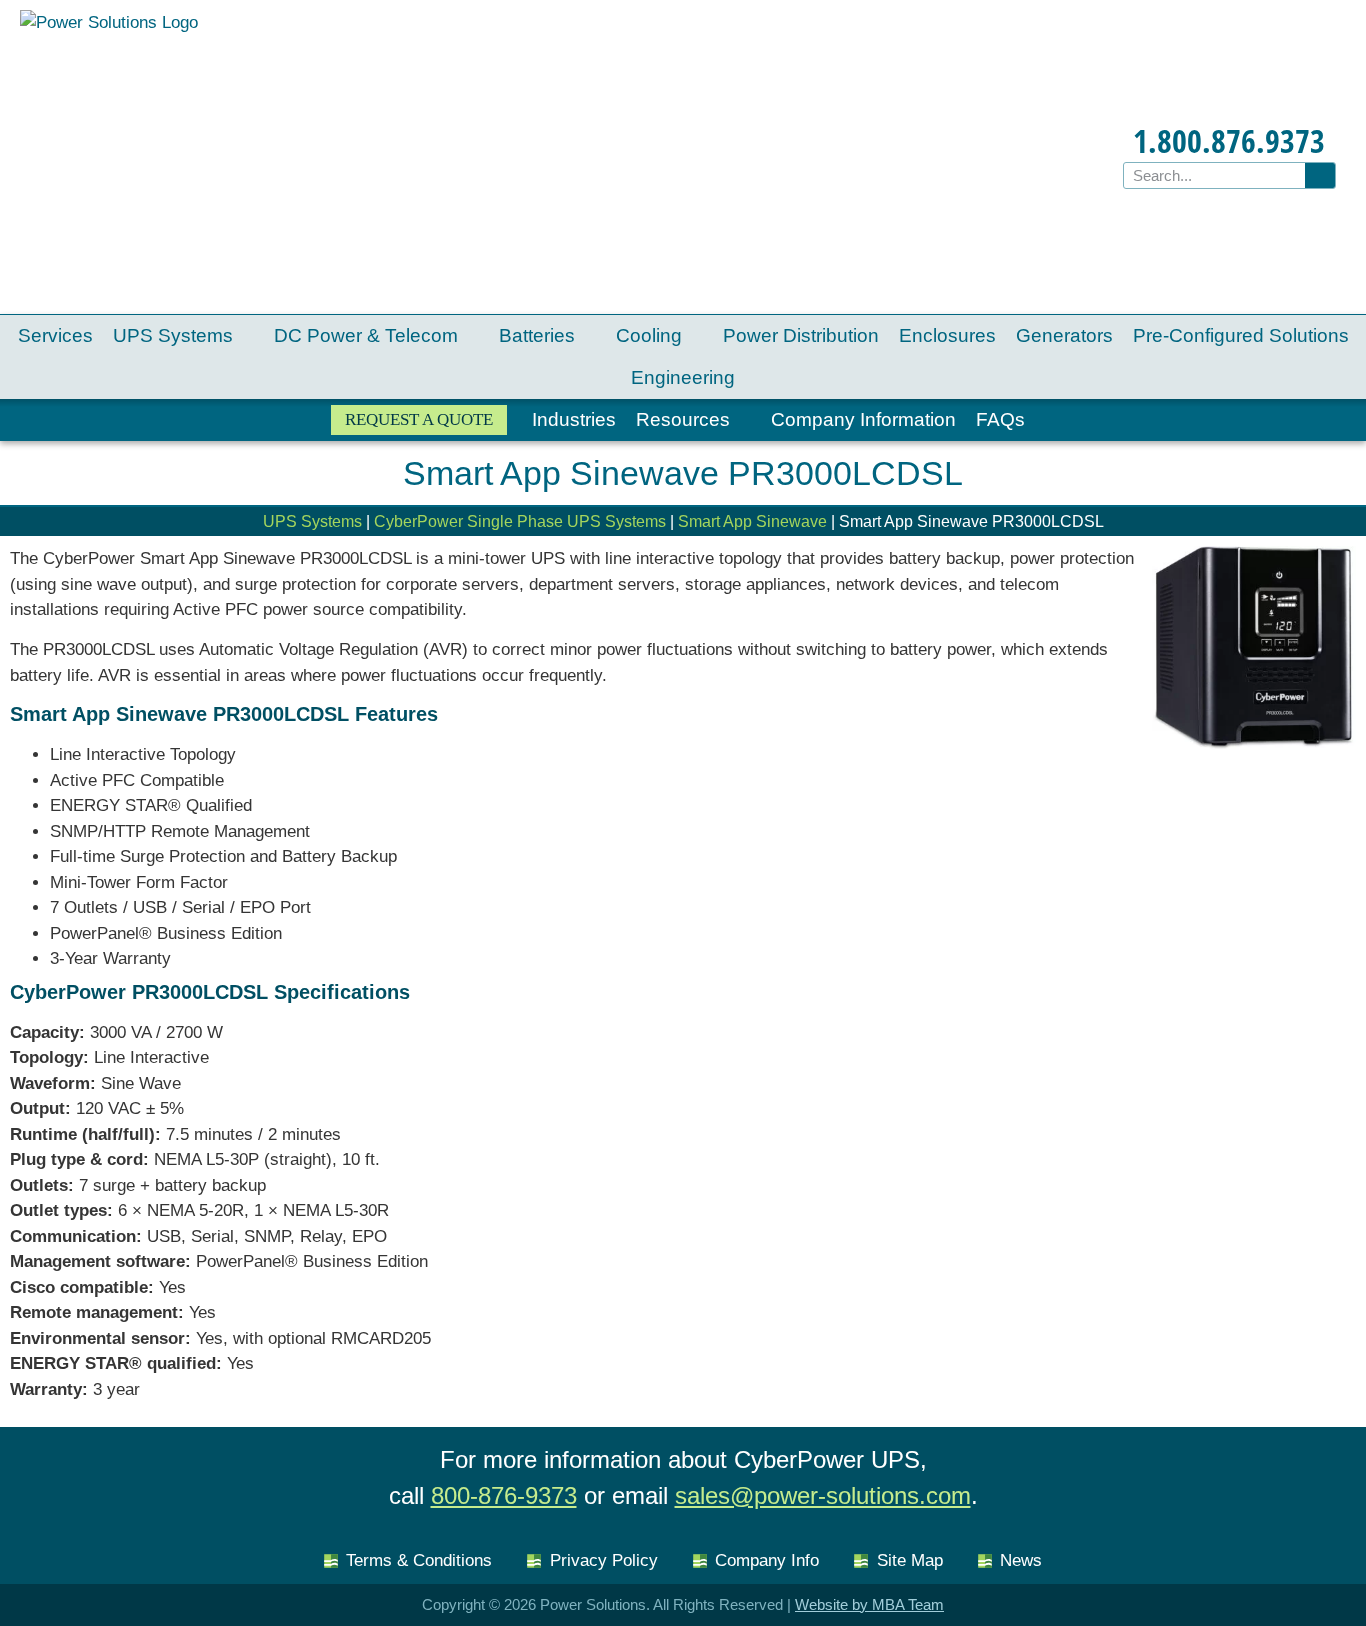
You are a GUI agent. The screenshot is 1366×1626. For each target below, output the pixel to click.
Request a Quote (419, 419)
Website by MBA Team (869, 1604)
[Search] (1320, 175)
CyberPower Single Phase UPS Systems (520, 521)
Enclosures (947, 335)
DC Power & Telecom (366, 335)
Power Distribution (801, 335)
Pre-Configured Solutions (1241, 335)
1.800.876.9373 (1229, 140)
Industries (574, 419)
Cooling (649, 335)
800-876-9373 (504, 1495)
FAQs (1000, 419)
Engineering (683, 377)
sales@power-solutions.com (823, 1495)
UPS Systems (173, 335)
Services (55, 335)
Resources (683, 419)
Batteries (537, 335)
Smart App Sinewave (752, 521)
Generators (1064, 335)
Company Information (863, 419)
